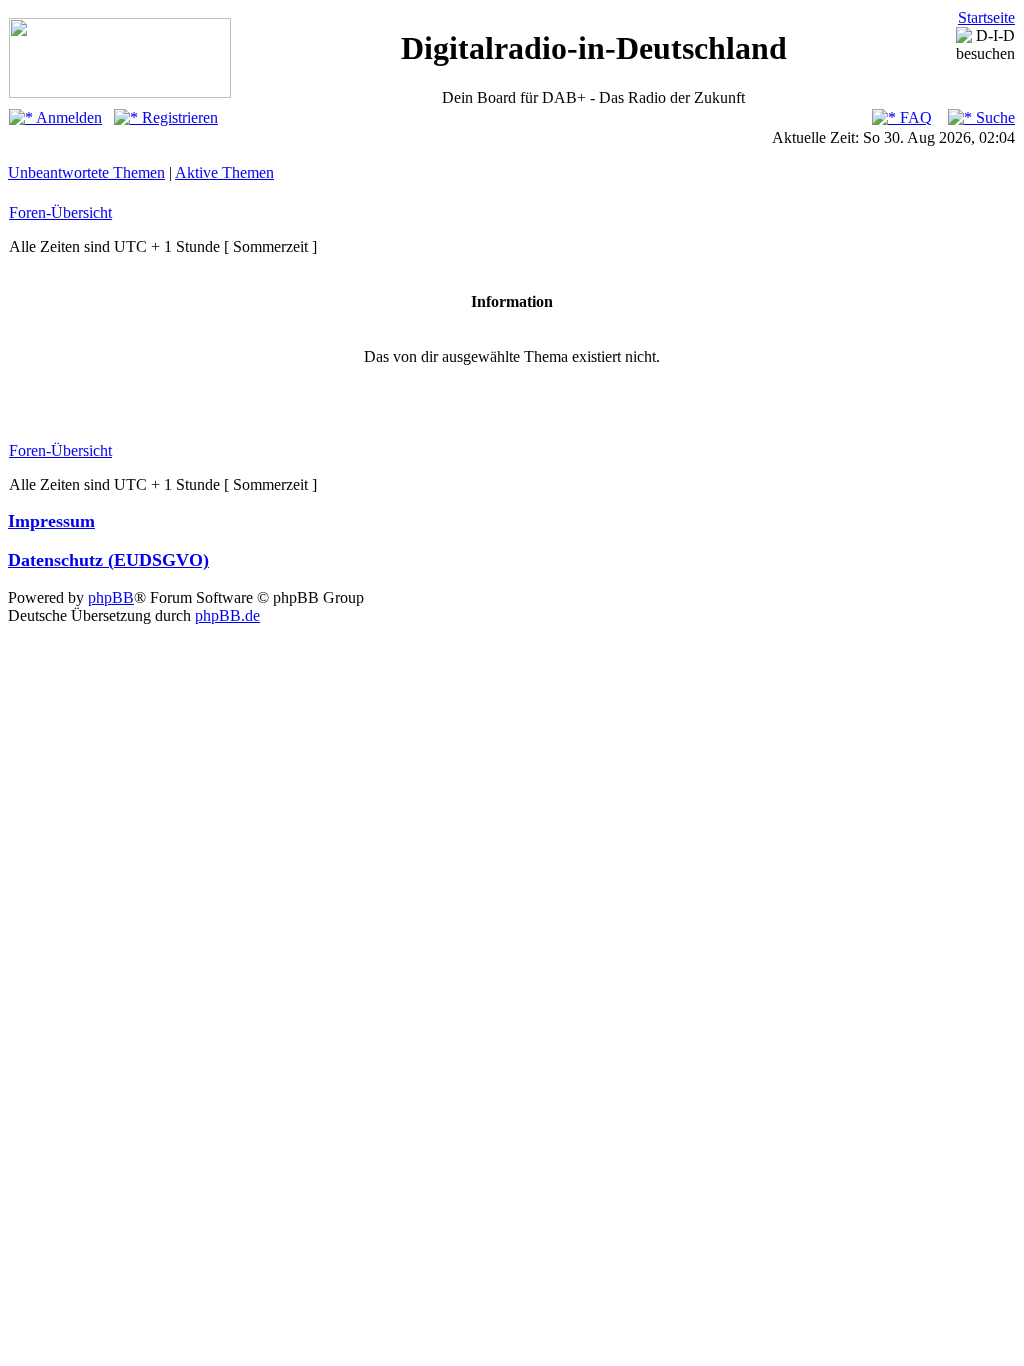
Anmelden (67, 117)
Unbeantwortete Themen (86, 172)
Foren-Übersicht (60, 212)
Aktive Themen (224, 172)
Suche (993, 117)
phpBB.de (227, 615)
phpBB (111, 597)
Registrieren (178, 117)
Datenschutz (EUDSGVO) (108, 560)
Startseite (986, 17)
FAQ (914, 117)
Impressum (51, 521)
